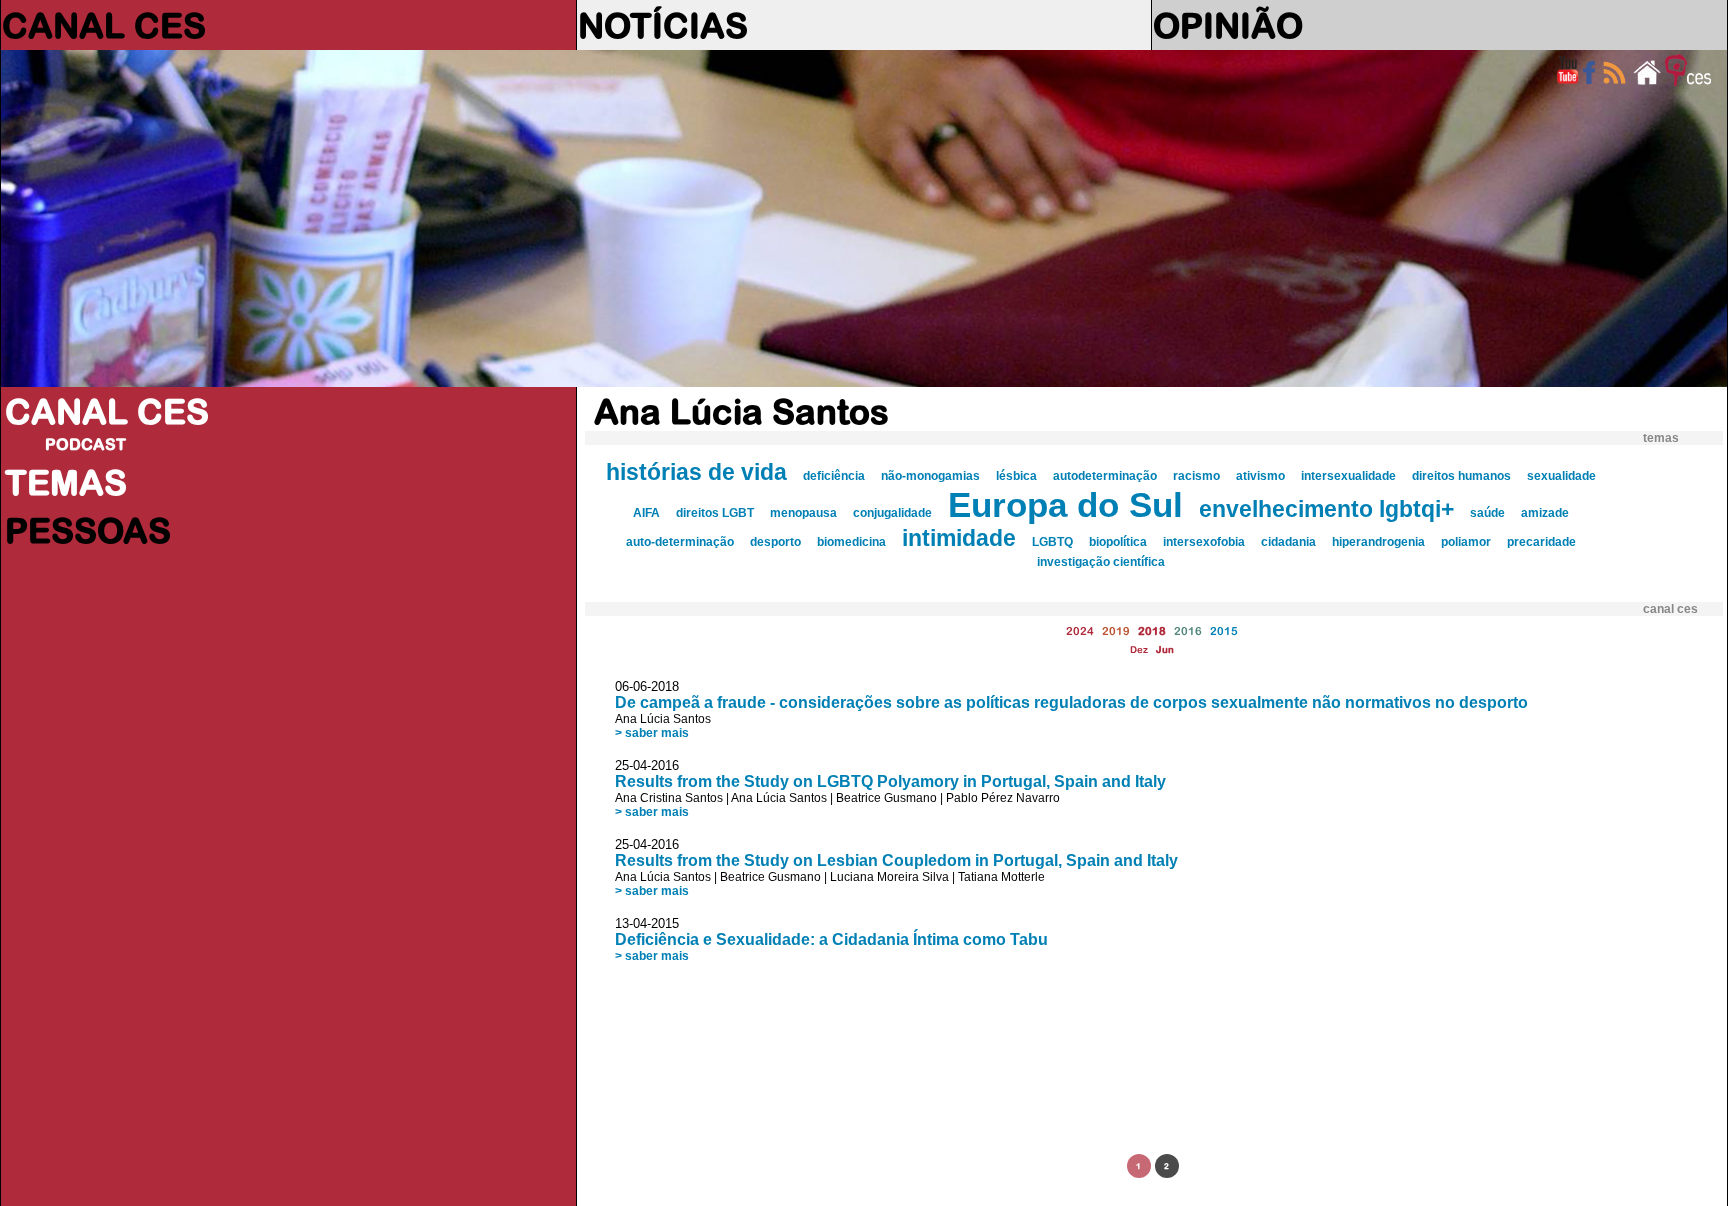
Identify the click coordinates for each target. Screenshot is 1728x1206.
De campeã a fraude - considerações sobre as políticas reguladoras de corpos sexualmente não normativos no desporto (1071, 702)
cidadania (1288, 542)
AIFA (646, 513)
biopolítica (1118, 542)
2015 (1224, 630)
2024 (1080, 630)
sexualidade (1561, 476)
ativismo (1260, 476)
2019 (1116, 630)
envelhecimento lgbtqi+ (1326, 509)
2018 (1152, 630)
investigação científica (1101, 562)
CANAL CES (104, 25)
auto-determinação (680, 542)
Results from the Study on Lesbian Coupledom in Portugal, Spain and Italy (896, 860)
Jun (1165, 649)
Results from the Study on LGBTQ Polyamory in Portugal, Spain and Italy (890, 781)
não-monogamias (930, 476)
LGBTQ (1052, 542)
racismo (1196, 476)
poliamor (1466, 542)
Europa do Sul (1065, 505)
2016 (1188, 630)
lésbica (1016, 476)
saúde (1487, 513)
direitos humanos (1461, 476)
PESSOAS (88, 530)
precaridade (1541, 542)
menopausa (803, 513)
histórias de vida (696, 472)
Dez (1139, 649)
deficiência (834, 476)
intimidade (959, 538)
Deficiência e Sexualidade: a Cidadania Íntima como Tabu (831, 939)
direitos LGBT (715, 513)
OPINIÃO (1228, 25)
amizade (1545, 513)
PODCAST (85, 444)
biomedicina (851, 542)
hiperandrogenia (1378, 542)
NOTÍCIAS (663, 25)
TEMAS (66, 482)
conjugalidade (892, 513)
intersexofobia (1204, 542)
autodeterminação (1105, 476)
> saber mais (652, 733)
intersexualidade (1348, 476)
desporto (775, 542)
